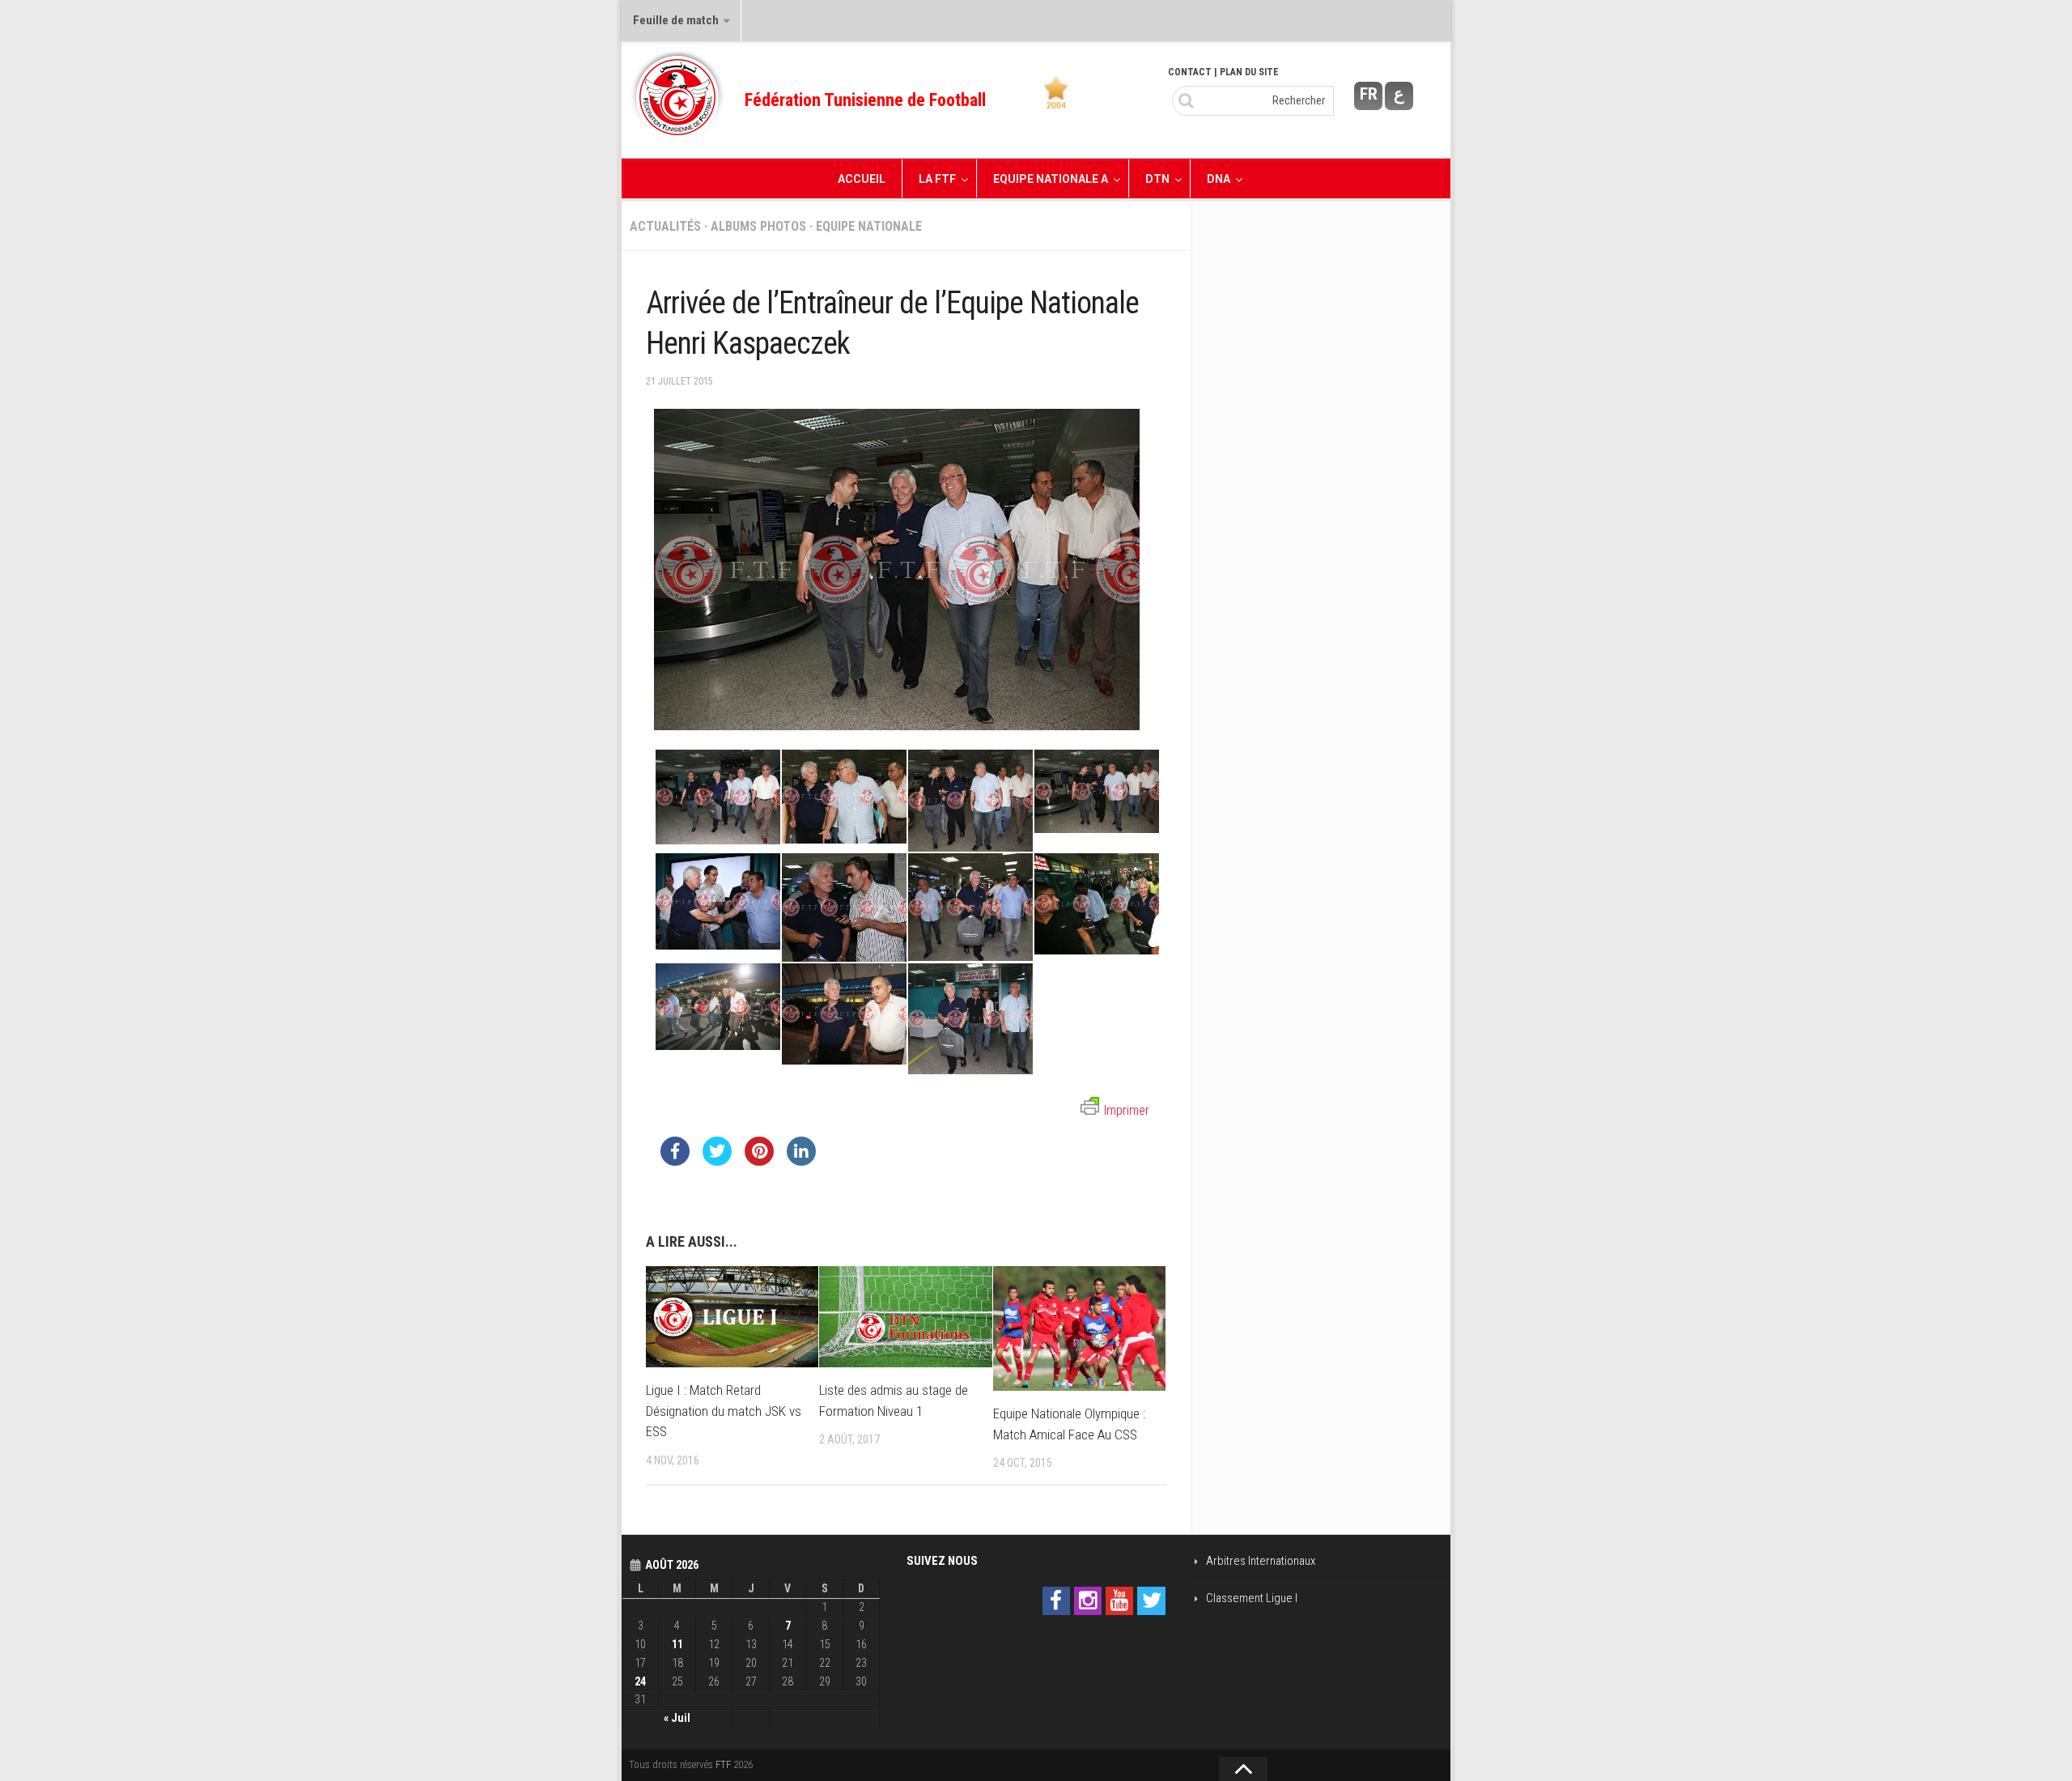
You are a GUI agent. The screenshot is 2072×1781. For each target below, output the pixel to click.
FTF (723, 1764)
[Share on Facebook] (675, 1161)
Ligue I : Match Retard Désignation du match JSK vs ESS (724, 1411)
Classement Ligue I (1252, 1598)
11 (677, 1644)
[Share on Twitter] (717, 1161)
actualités (665, 226)
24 (640, 1681)
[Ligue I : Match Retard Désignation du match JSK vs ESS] (732, 1317)
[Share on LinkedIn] (801, 1161)
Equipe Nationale (869, 226)
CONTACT (1190, 72)
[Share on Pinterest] (759, 1161)
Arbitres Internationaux (1261, 1561)
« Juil (677, 1718)
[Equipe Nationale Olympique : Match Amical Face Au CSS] (1079, 1328)
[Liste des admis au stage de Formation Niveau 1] (905, 1317)
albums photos (758, 226)
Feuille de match (676, 20)
